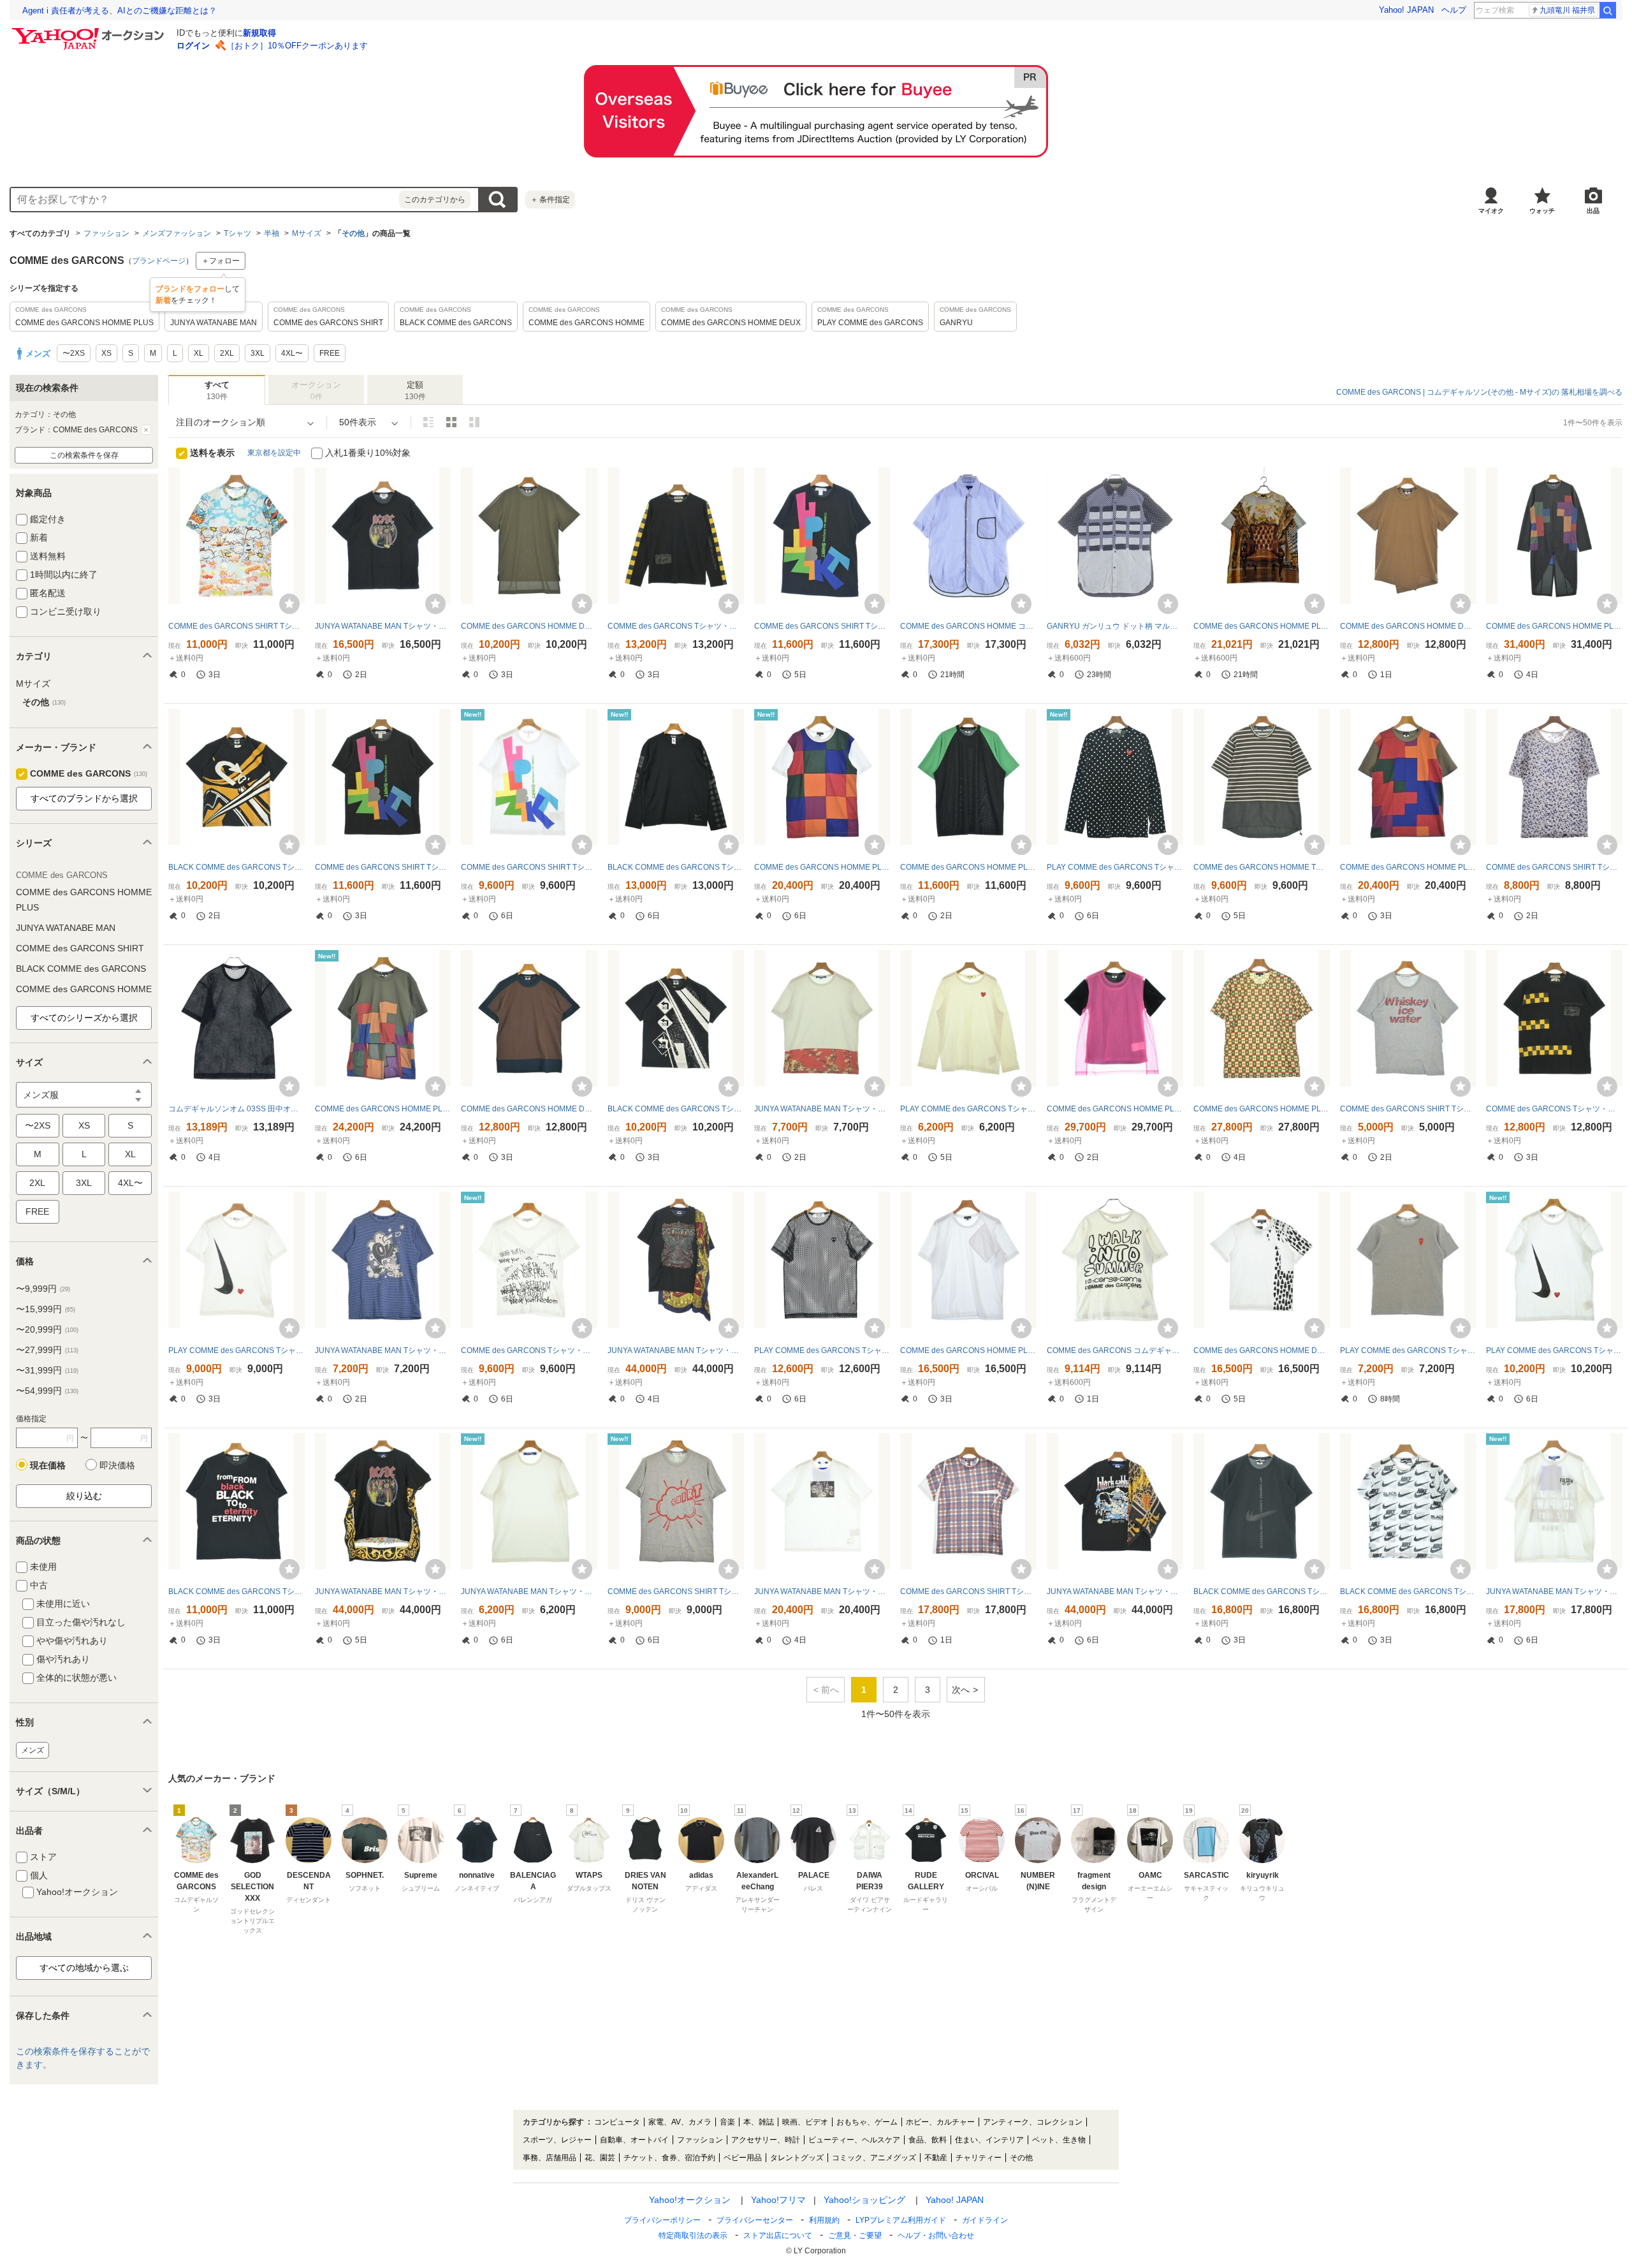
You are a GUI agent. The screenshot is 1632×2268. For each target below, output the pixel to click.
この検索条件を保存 (84, 455)
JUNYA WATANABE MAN (66, 928)
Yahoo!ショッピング (864, 2200)
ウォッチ (1542, 211)
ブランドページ (159, 261)
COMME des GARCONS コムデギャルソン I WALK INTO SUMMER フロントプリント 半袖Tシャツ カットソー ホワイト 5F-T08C (1115, 1350)
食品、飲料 (928, 2140)
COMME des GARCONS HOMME (84, 989)
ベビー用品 (743, 2158)
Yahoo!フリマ (778, 2200)
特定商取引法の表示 (693, 2235)
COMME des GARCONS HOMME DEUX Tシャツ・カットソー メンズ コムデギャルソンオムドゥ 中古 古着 (529, 626)
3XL (84, 1183)
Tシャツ (237, 233)
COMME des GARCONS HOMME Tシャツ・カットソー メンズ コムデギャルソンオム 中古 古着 (1262, 867)
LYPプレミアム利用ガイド (901, 2220)
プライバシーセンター (755, 2220)
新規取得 (259, 33)
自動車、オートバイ (634, 2140)
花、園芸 (600, 2158)
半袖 (272, 233)
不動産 (936, 2158)
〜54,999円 (47, 1391)
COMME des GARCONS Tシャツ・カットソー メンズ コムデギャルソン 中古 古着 (676, 626)
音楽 (727, 2122)
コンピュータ (617, 2122)
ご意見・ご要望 (855, 2235)
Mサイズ (307, 233)
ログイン (193, 46)
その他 (353, 233)
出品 (1593, 211)
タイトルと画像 (428, 422)
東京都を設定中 (274, 453)
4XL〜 (130, 1183)
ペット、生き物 (1059, 2140)
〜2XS (38, 1125)
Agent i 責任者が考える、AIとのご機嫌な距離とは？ (120, 11)
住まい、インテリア (989, 2140)
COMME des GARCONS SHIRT (80, 948)
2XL (37, 1183)
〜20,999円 (47, 1329)
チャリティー (979, 2158)
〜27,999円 (47, 1350)
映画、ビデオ (805, 2122)
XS (84, 1125)
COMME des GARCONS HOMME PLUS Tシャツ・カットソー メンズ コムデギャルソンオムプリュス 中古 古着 (1554, 626)
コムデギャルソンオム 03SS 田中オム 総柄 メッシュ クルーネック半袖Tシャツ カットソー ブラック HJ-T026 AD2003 (237, 1109)
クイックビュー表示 (474, 422)
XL (130, 1154)
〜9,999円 (43, 1289)
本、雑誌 (759, 2122)
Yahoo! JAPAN (1406, 10)
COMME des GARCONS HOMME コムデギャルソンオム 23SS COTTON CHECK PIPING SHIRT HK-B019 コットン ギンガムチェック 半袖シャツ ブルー (968, 626)
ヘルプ (1454, 10)
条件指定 (550, 200)
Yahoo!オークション (690, 2200)
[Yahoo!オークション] (90, 31)
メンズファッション (177, 233)
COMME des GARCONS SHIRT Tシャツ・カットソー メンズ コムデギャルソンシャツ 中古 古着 (237, 626)
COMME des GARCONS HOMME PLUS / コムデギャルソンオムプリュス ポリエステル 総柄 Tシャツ (1262, 626)
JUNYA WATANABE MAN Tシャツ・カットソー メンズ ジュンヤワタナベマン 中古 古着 (383, 626)
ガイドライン (985, 2220)
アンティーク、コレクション (1033, 2122)
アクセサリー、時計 (766, 2140)
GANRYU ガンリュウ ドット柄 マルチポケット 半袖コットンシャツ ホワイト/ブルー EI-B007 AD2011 (1115, 626)
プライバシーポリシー (662, 2220)
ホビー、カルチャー (940, 2122)
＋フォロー (221, 261)
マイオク (1491, 211)
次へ (961, 1690)
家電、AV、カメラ (680, 2122)
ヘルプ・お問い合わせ (936, 2235)
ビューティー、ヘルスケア (854, 2140)
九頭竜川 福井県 (1567, 10)
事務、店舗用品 (550, 2158)
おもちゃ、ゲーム (867, 2122)
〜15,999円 (46, 1309)
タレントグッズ (797, 2158)
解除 (146, 430)
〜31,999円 (47, 1370)
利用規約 (824, 2220)
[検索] (1608, 10)
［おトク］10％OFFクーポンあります (297, 46)
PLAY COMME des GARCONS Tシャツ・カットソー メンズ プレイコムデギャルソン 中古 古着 (1115, 867)
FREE (37, 1211)
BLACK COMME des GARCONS (81, 969)
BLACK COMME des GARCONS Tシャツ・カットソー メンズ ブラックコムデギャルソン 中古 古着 (237, 867)
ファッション (106, 233)
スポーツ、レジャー (557, 2140)
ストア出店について (778, 2235)
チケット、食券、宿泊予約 (669, 2158)
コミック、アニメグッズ (874, 2158)
